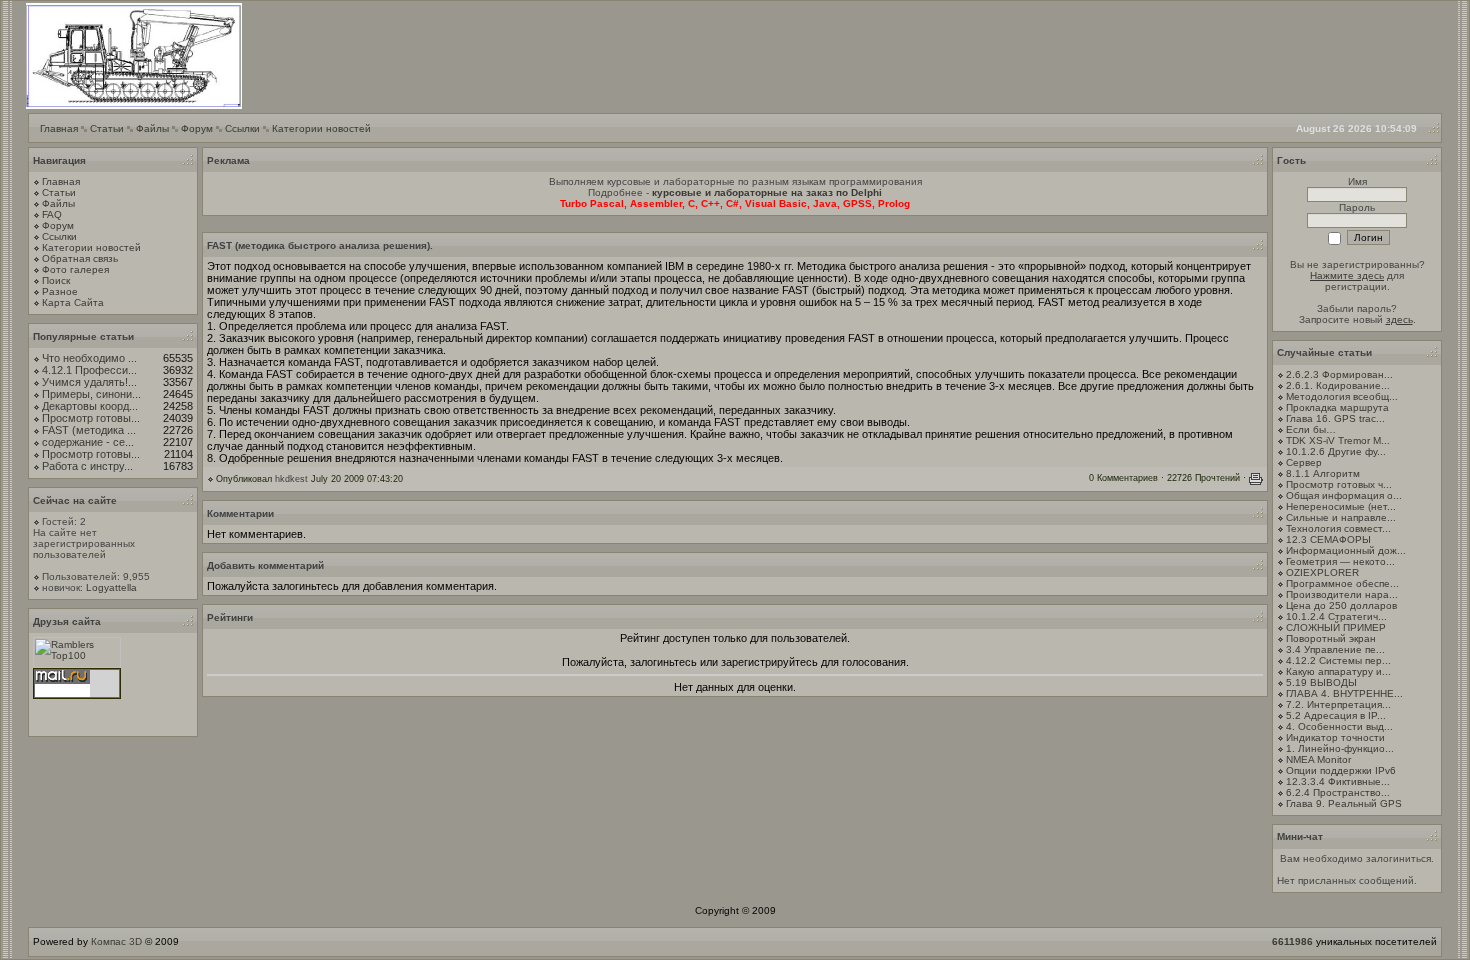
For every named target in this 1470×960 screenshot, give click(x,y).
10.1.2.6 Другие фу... (1336, 451)
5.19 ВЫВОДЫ (1321, 682)
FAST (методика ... (89, 430)
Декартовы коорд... (90, 406)
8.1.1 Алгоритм (1323, 473)
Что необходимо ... (89, 358)
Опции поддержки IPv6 (1341, 770)
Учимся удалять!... (89, 382)
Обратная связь (80, 258)
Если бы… (1311, 429)
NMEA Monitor (1318, 759)
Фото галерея (75, 269)
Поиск (56, 280)
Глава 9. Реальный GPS (1344, 803)
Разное (60, 291)
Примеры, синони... (91, 394)
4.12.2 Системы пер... (1338, 660)
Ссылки (242, 128)
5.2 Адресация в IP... (1336, 715)
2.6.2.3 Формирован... (1339, 374)
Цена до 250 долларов (1341, 605)
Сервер (1304, 462)
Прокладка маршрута (1337, 407)
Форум (197, 128)
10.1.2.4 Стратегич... (1336, 616)
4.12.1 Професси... (89, 370)
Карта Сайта (73, 302)
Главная (59, 128)
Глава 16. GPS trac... (1335, 418)
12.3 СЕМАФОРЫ (1328, 539)
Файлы (152, 128)
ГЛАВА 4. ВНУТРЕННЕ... (1344, 693)
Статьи (107, 128)
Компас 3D (116, 941)
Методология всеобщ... (1342, 396)
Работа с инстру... (87, 466)
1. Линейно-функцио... (1340, 748)
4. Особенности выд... (1339, 726)
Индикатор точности (1335, 737)
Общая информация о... (1344, 495)
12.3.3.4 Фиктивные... (1338, 781)
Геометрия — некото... (1340, 561)
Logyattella (111, 587)
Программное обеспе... (1342, 583)
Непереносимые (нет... (1341, 506)
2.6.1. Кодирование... (1338, 385)
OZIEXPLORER (1322, 572)
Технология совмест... (1338, 528)
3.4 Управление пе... (1335, 649)
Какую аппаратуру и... (1338, 671)
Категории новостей (321, 128)
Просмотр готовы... (91, 418)
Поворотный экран (1331, 638)
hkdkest (291, 479)
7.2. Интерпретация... (1338, 704)
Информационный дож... (1346, 550)
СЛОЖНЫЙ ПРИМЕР (1336, 627)
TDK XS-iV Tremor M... (1338, 440)
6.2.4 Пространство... (1338, 792)
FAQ (52, 214)
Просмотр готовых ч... (1339, 484)
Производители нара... (1342, 594)
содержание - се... (88, 442)
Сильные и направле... (1341, 517)
